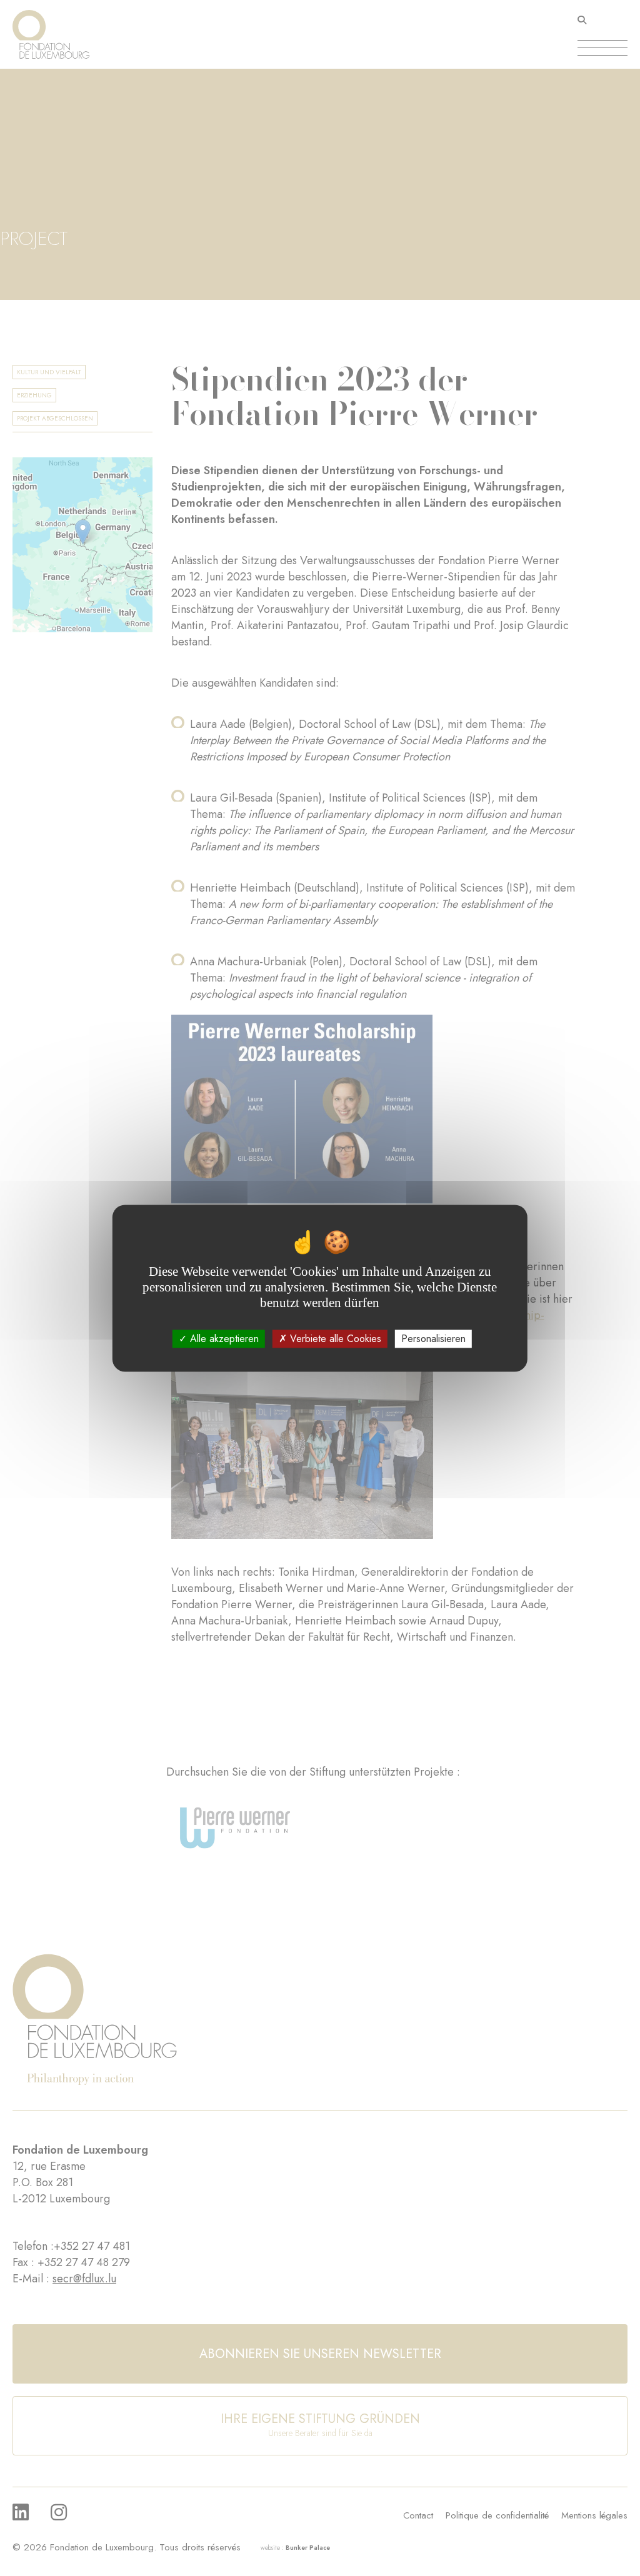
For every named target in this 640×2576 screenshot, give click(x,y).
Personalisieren (433, 1339)
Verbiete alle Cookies (334, 1339)
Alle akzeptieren (223, 1339)
